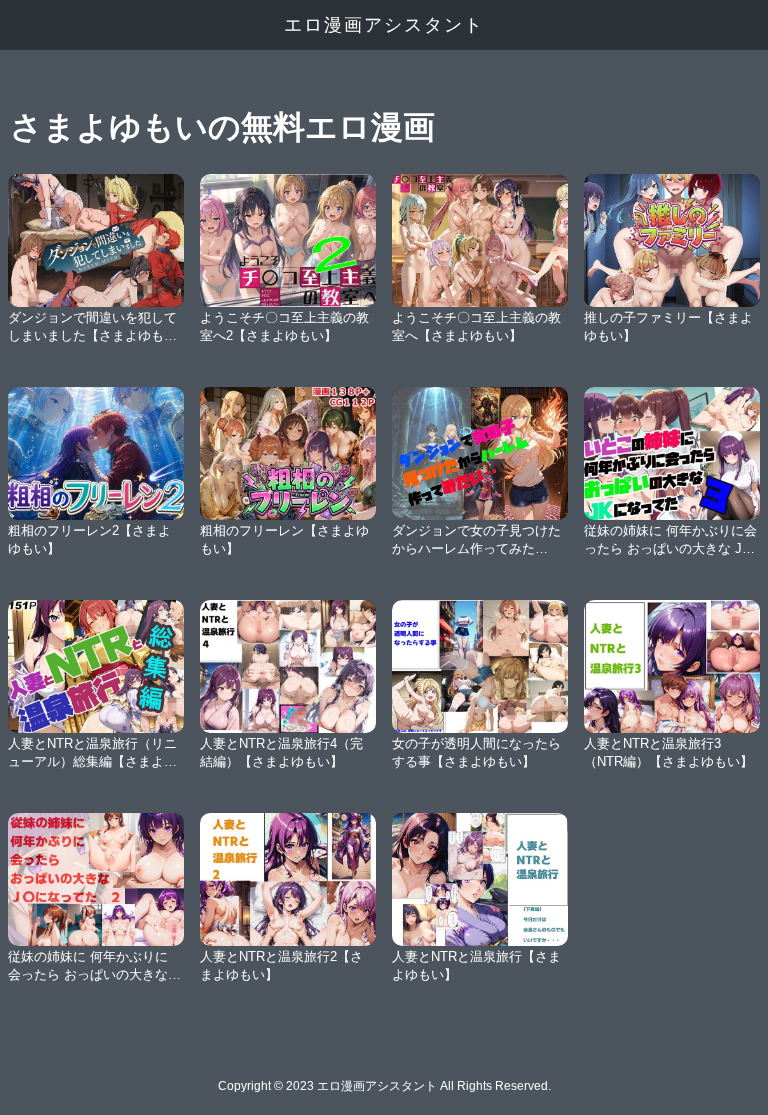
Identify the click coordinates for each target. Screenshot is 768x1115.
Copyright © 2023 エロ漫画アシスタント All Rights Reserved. (384, 1086)
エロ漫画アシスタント (384, 25)
